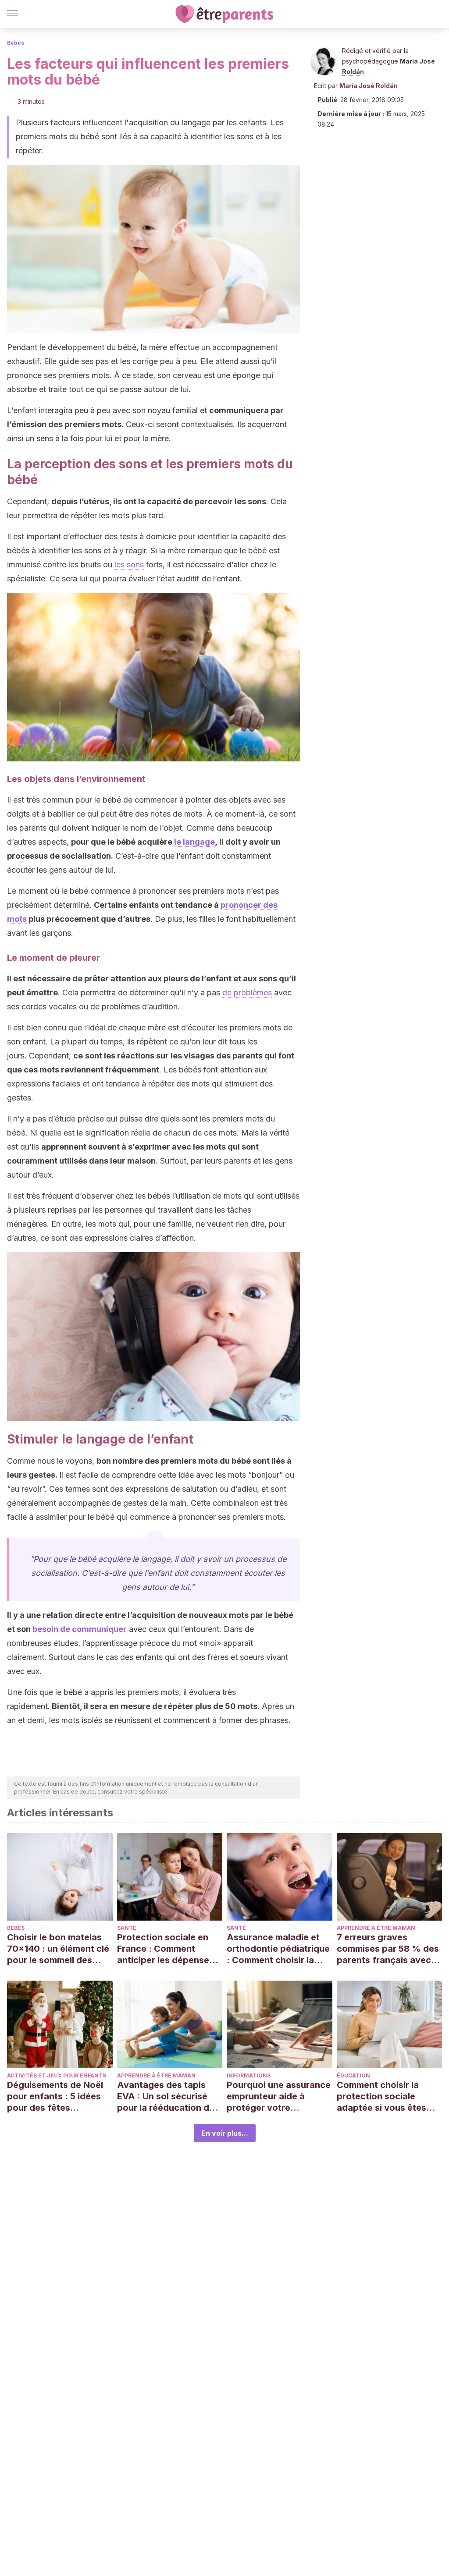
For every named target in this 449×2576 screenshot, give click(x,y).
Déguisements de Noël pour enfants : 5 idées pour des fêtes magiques (55, 2097)
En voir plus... (225, 2133)
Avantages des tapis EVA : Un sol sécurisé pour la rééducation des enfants (168, 2097)
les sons (129, 564)
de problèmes (247, 993)
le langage (194, 842)
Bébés (16, 43)
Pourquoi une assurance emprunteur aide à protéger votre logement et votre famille (279, 2097)
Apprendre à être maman (376, 1928)
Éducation (353, 2075)
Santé (127, 1928)
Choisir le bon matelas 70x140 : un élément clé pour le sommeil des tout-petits (58, 1949)
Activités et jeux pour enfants (57, 2075)
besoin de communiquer (80, 1629)
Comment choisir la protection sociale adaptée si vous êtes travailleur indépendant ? (387, 2097)
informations (249, 2075)
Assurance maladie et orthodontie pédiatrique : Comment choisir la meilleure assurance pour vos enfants (278, 1949)
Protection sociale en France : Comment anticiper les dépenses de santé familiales (166, 1949)
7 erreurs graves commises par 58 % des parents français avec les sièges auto (388, 1949)
